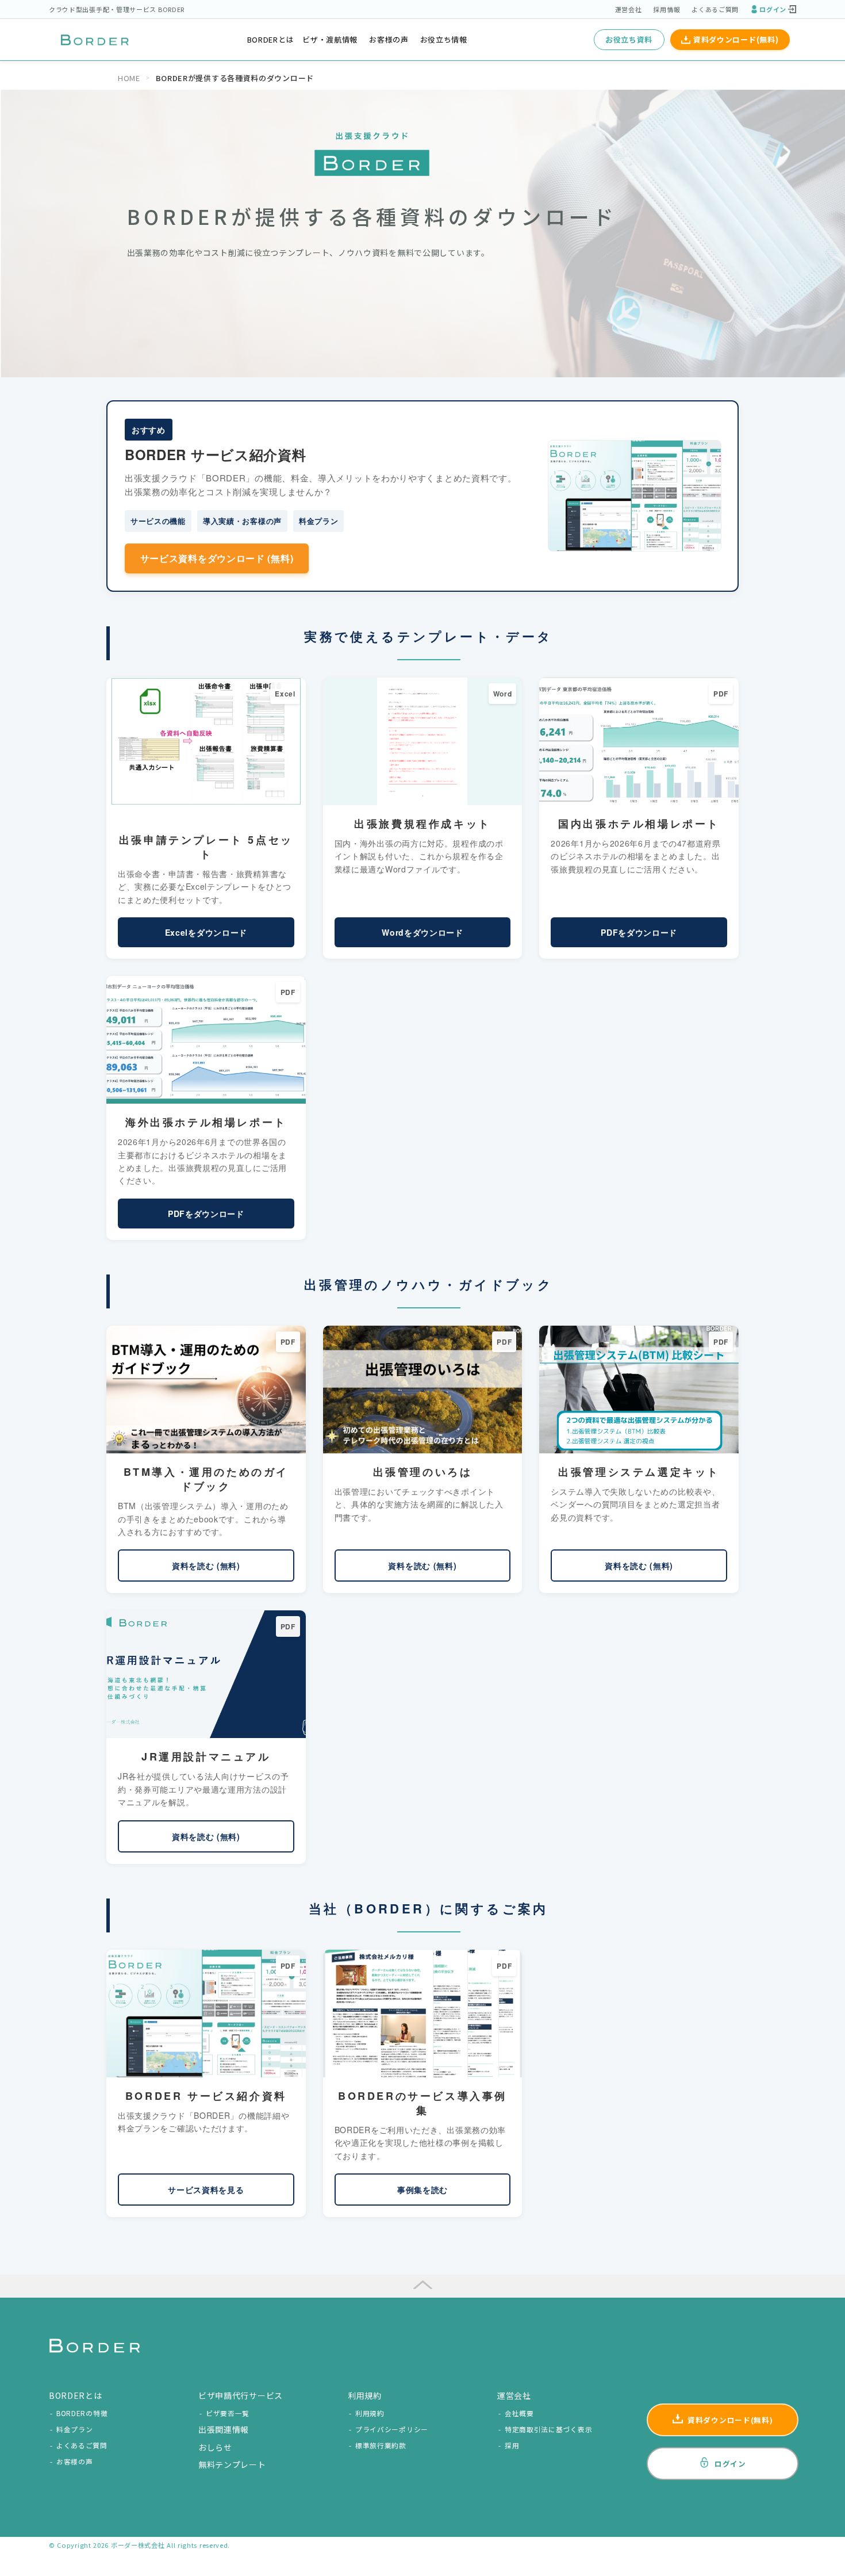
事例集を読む (422, 2190)
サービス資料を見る (206, 2190)
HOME (129, 78)
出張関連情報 (224, 2429)
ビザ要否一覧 (228, 2413)
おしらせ (215, 2447)
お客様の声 (389, 39)
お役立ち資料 (629, 39)
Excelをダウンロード (206, 932)
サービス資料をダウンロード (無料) (217, 558)
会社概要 (519, 2413)
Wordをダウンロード (422, 932)
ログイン (773, 9)
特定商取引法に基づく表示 (548, 2429)
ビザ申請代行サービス (241, 2395)
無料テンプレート (232, 2464)
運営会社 (629, 9)
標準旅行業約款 (381, 2445)
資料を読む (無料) (206, 1565)
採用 (512, 2445)
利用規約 (370, 2413)
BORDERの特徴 (82, 2413)
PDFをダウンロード (639, 932)
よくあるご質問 (715, 9)
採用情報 (667, 9)
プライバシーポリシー (392, 2429)
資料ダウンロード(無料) (736, 39)
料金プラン (75, 2429)
